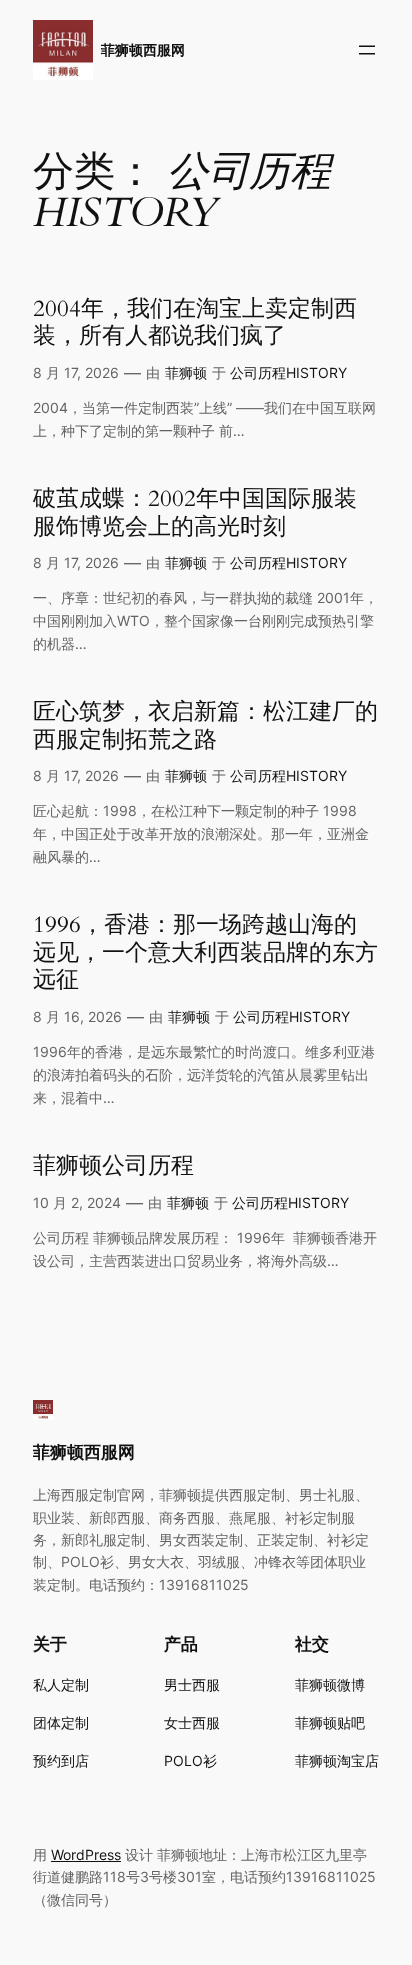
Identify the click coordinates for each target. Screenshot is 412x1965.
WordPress (86, 1854)
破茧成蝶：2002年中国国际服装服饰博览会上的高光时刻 (195, 512)
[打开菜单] (367, 50)
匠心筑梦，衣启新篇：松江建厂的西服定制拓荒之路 (205, 725)
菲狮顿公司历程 (113, 1166)
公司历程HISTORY (288, 372)
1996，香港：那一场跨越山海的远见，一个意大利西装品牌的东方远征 (205, 952)
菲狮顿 (186, 372)
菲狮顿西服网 (143, 49)
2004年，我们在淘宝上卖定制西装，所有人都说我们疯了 (195, 322)
